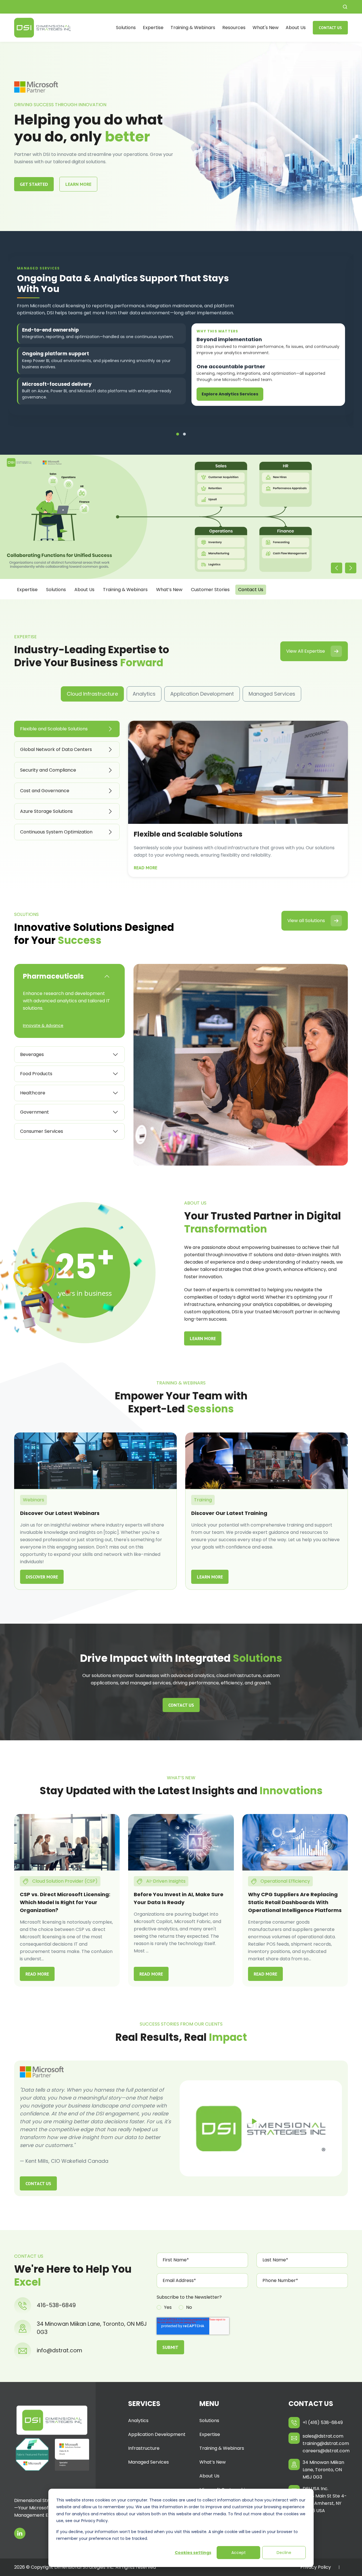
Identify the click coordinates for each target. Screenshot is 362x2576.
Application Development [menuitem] (157, 2434)
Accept (239, 2553)
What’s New (169, 590)
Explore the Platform (224, 399)
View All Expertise (306, 651)
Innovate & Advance (43, 1025)
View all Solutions (306, 921)
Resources (234, 28)
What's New (266, 28)
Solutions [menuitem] (209, 2421)
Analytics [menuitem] (138, 2421)
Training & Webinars (193, 28)
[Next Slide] (351, 568)
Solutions (126, 28)
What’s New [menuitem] (213, 2462)
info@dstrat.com (60, 2350)
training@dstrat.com (325, 2443)
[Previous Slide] (337, 568)
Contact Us (330, 28)
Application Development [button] (202, 694)
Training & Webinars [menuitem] (222, 2448)
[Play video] (254, 2121)
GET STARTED (34, 184)
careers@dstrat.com (325, 2451)
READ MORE (37, 1974)
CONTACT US (181, 1705)
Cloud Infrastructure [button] (92, 694)
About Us (296, 28)
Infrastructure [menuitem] (144, 2448)
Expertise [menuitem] (210, 2434)
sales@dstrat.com (323, 2436)
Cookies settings (193, 2553)
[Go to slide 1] (178, 434)
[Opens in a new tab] (20, 2533)
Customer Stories (210, 590)
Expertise (153, 28)
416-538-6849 (56, 2305)
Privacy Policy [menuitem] (316, 2567)
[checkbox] (252, 2308)
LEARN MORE (78, 184)
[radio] (164, 2308)
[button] (345, 7)
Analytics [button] (144, 694)
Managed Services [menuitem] (148, 2462)
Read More (146, 868)
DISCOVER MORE (42, 1577)
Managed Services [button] (272, 694)
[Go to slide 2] (184, 434)
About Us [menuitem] (209, 2476)
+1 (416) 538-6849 (323, 2423)
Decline (284, 2553)
